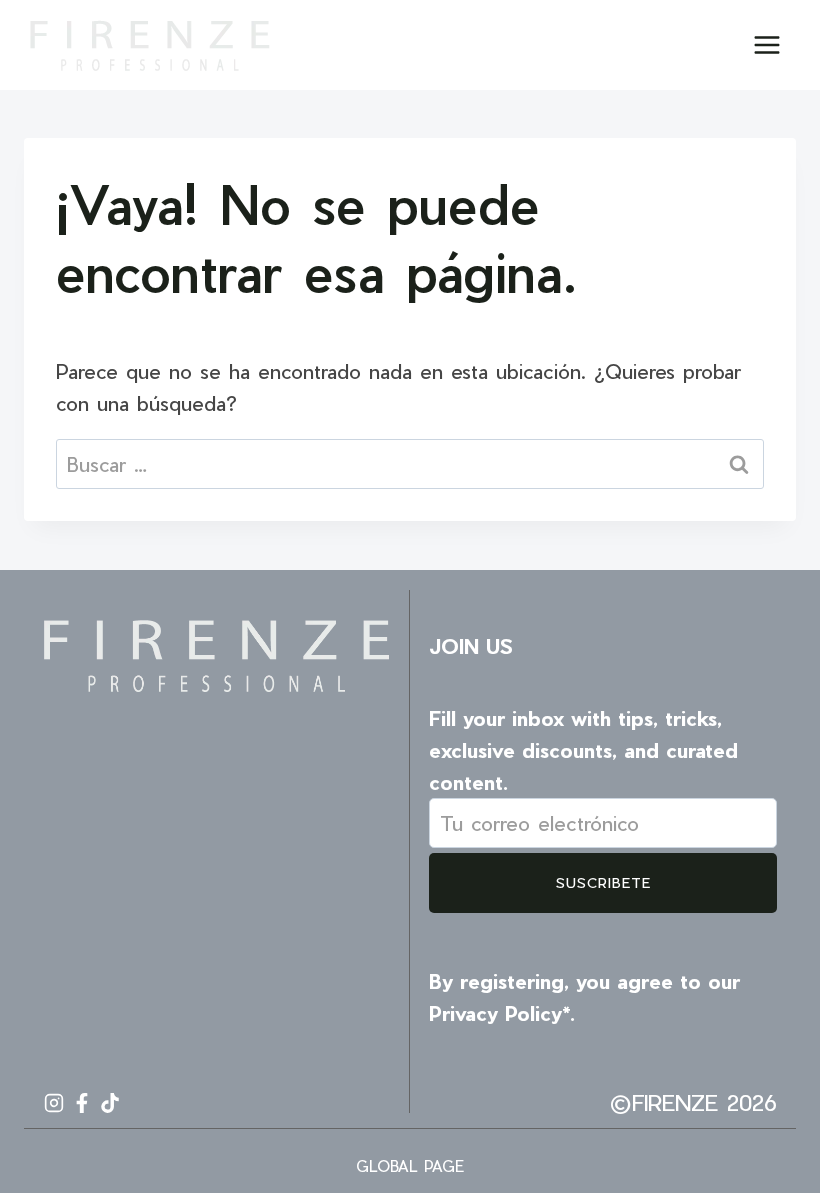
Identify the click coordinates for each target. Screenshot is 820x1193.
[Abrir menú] (766, 44)
